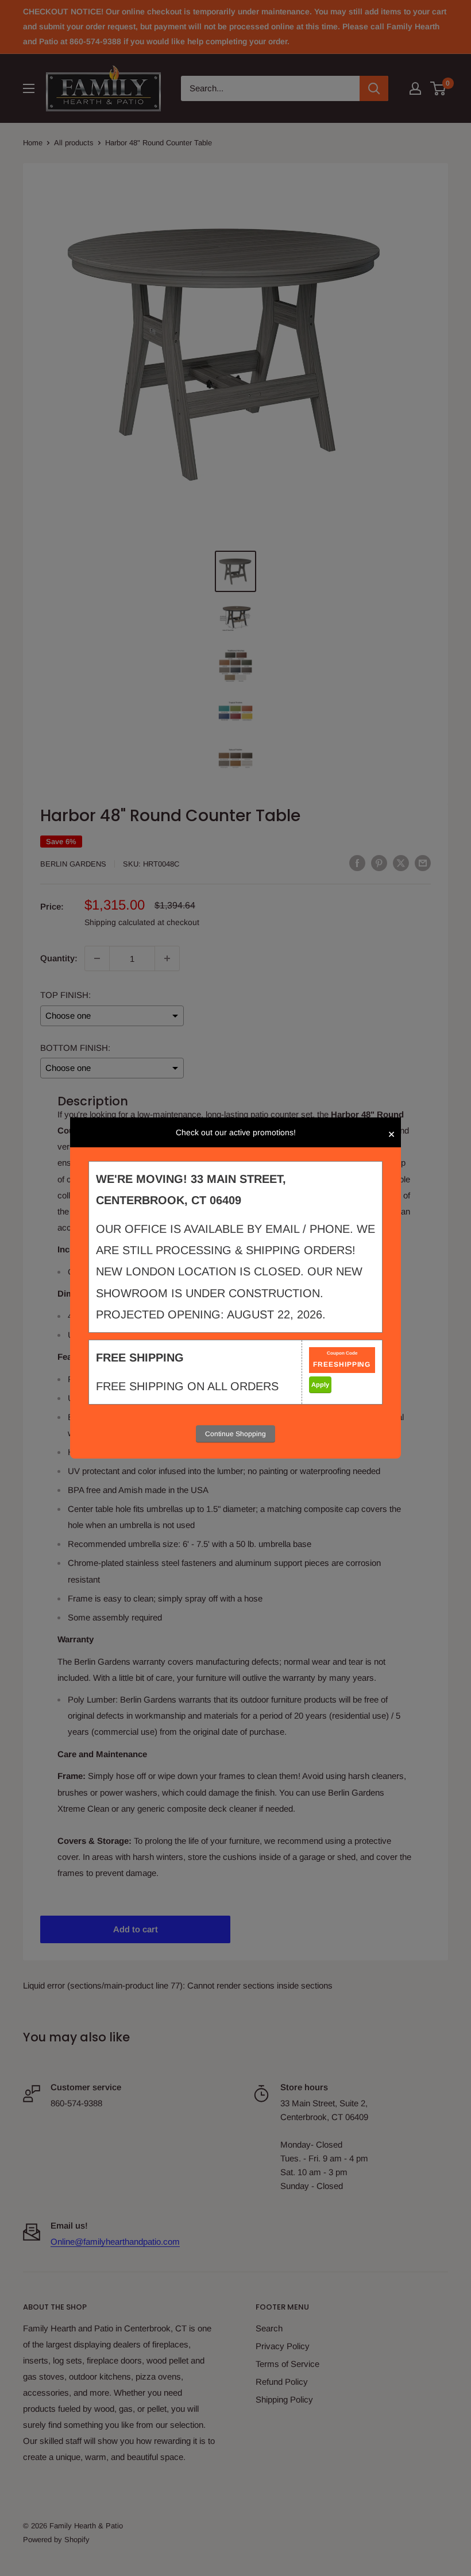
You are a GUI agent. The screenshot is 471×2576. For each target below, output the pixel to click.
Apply (320, 1384)
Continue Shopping (235, 1434)
